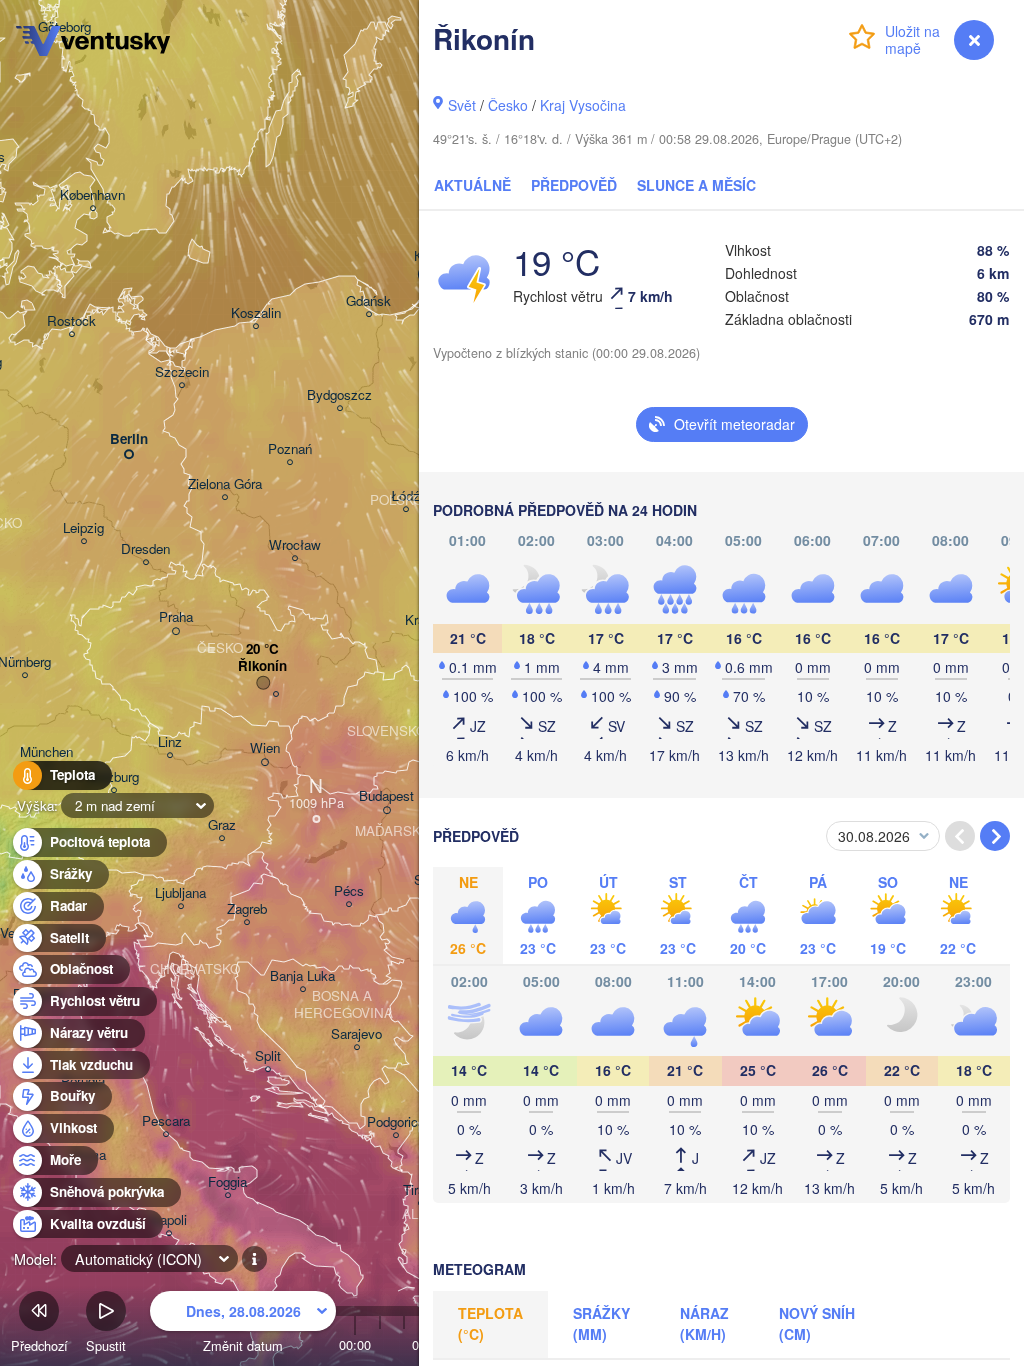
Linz (170, 742)
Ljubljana (180, 893)
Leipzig (83, 528)
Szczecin (182, 372)
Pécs (349, 891)
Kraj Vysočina (583, 105)
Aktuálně (472, 185)
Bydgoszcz (339, 395)
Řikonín (262, 666)
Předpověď (574, 185)
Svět (462, 105)
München (46, 752)
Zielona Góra (225, 484)
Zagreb (247, 909)
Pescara (166, 1121)
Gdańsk (368, 301)
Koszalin (256, 313)
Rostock (71, 321)
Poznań (290, 449)
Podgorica (396, 1122)
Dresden (145, 549)
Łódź (405, 496)
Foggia (227, 1182)
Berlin (129, 439)
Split (268, 1056)
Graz (222, 825)
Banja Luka (302, 976)
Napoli (168, 1220)
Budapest (386, 796)
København (92, 195)
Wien (265, 748)
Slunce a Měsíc (696, 185)
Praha (176, 617)
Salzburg (113, 777)
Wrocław (295, 545)
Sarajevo (356, 1034)
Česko (508, 105)
